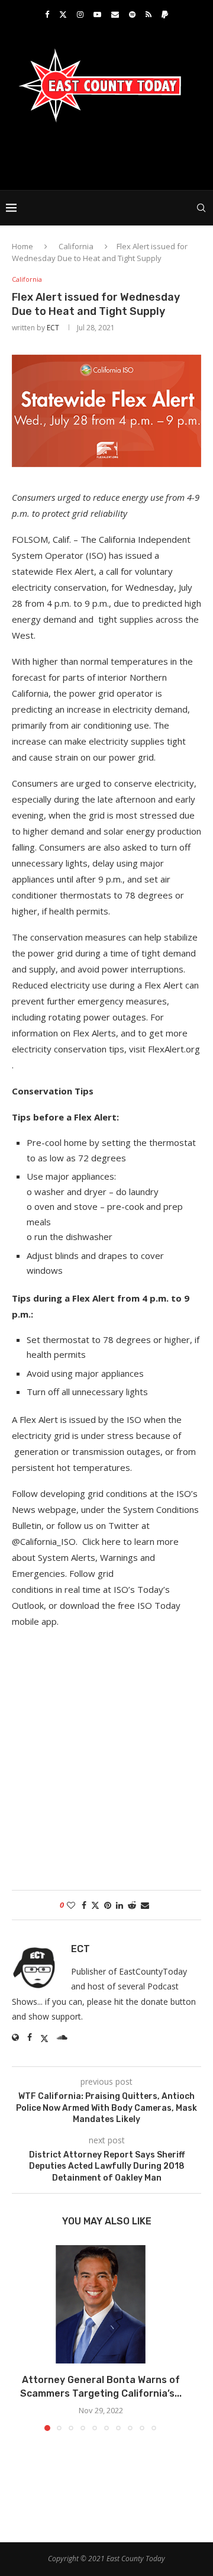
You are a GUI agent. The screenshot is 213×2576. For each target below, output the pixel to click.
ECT (53, 328)
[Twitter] (63, 14)
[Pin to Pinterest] (108, 1905)
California (76, 246)
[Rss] (149, 14)
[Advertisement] (109, 155)
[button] (22, 2337)
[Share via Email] (145, 1905)
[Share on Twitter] (95, 1905)
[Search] (201, 208)
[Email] (115, 14)
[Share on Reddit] (132, 1905)
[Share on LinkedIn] (120, 1905)
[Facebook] (47, 14)
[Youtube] (97, 14)
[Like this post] (71, 1905)
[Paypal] (165, 14)
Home (22, 246)
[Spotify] (132, 14)
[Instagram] (80, 14)
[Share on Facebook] (84, 1905)
